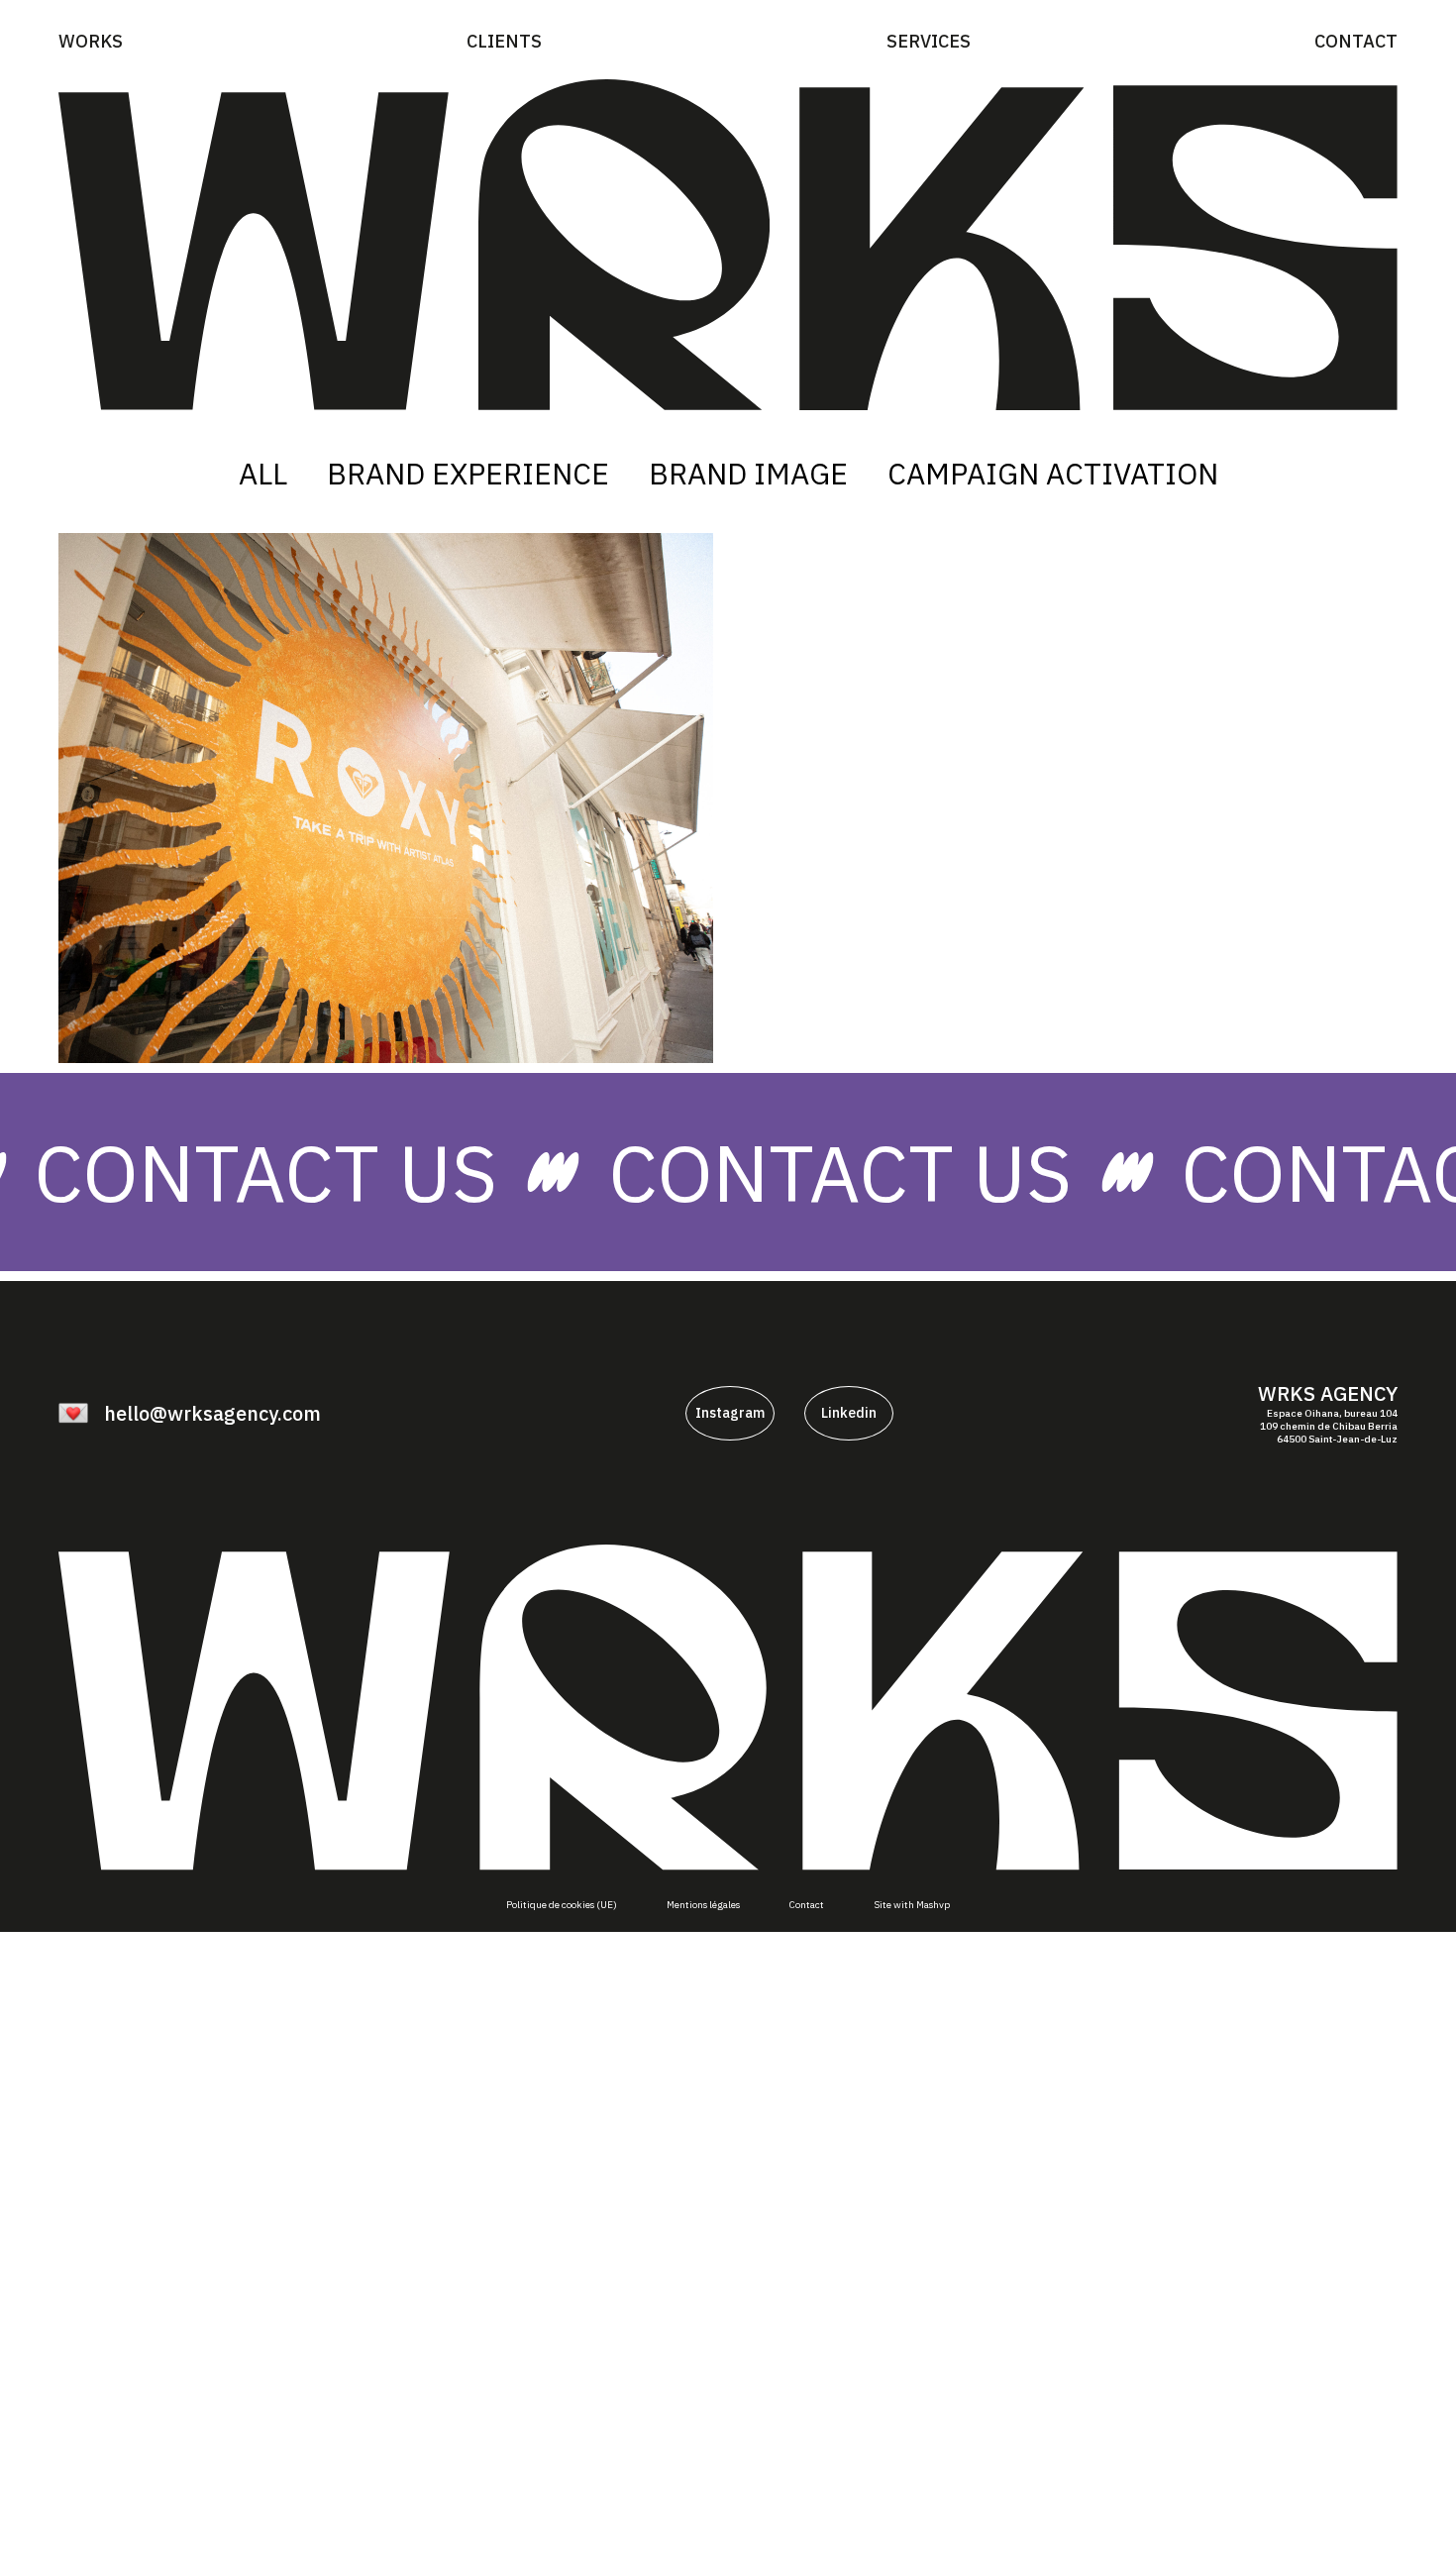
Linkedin (849, 1413)
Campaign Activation (1053, 473)
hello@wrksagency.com (212, 1413)
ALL (263, 473)
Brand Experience (468, 473)
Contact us (909, 1172)
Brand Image (748, 473)
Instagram (730, 1413)
